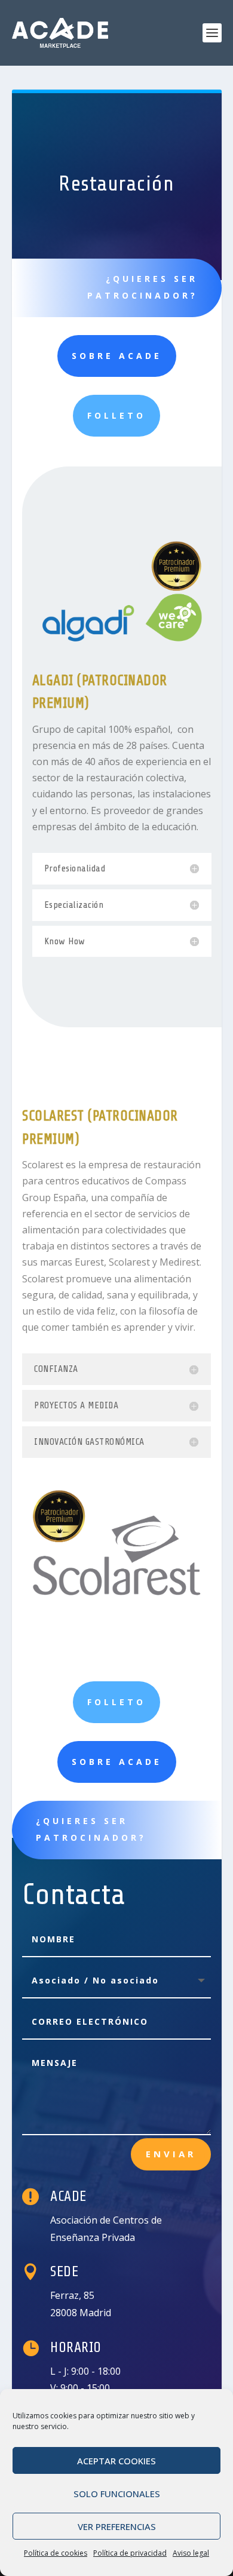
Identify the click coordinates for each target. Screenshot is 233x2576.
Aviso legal (191, 2553)
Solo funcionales (117, 2494)
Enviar (171, 2154)
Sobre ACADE (117, 356)
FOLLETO (116, 1702)
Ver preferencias (117, 2526)
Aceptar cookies (116, 2461)
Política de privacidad (130, 2553)
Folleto (116, 415)
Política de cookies (56, 2553)
